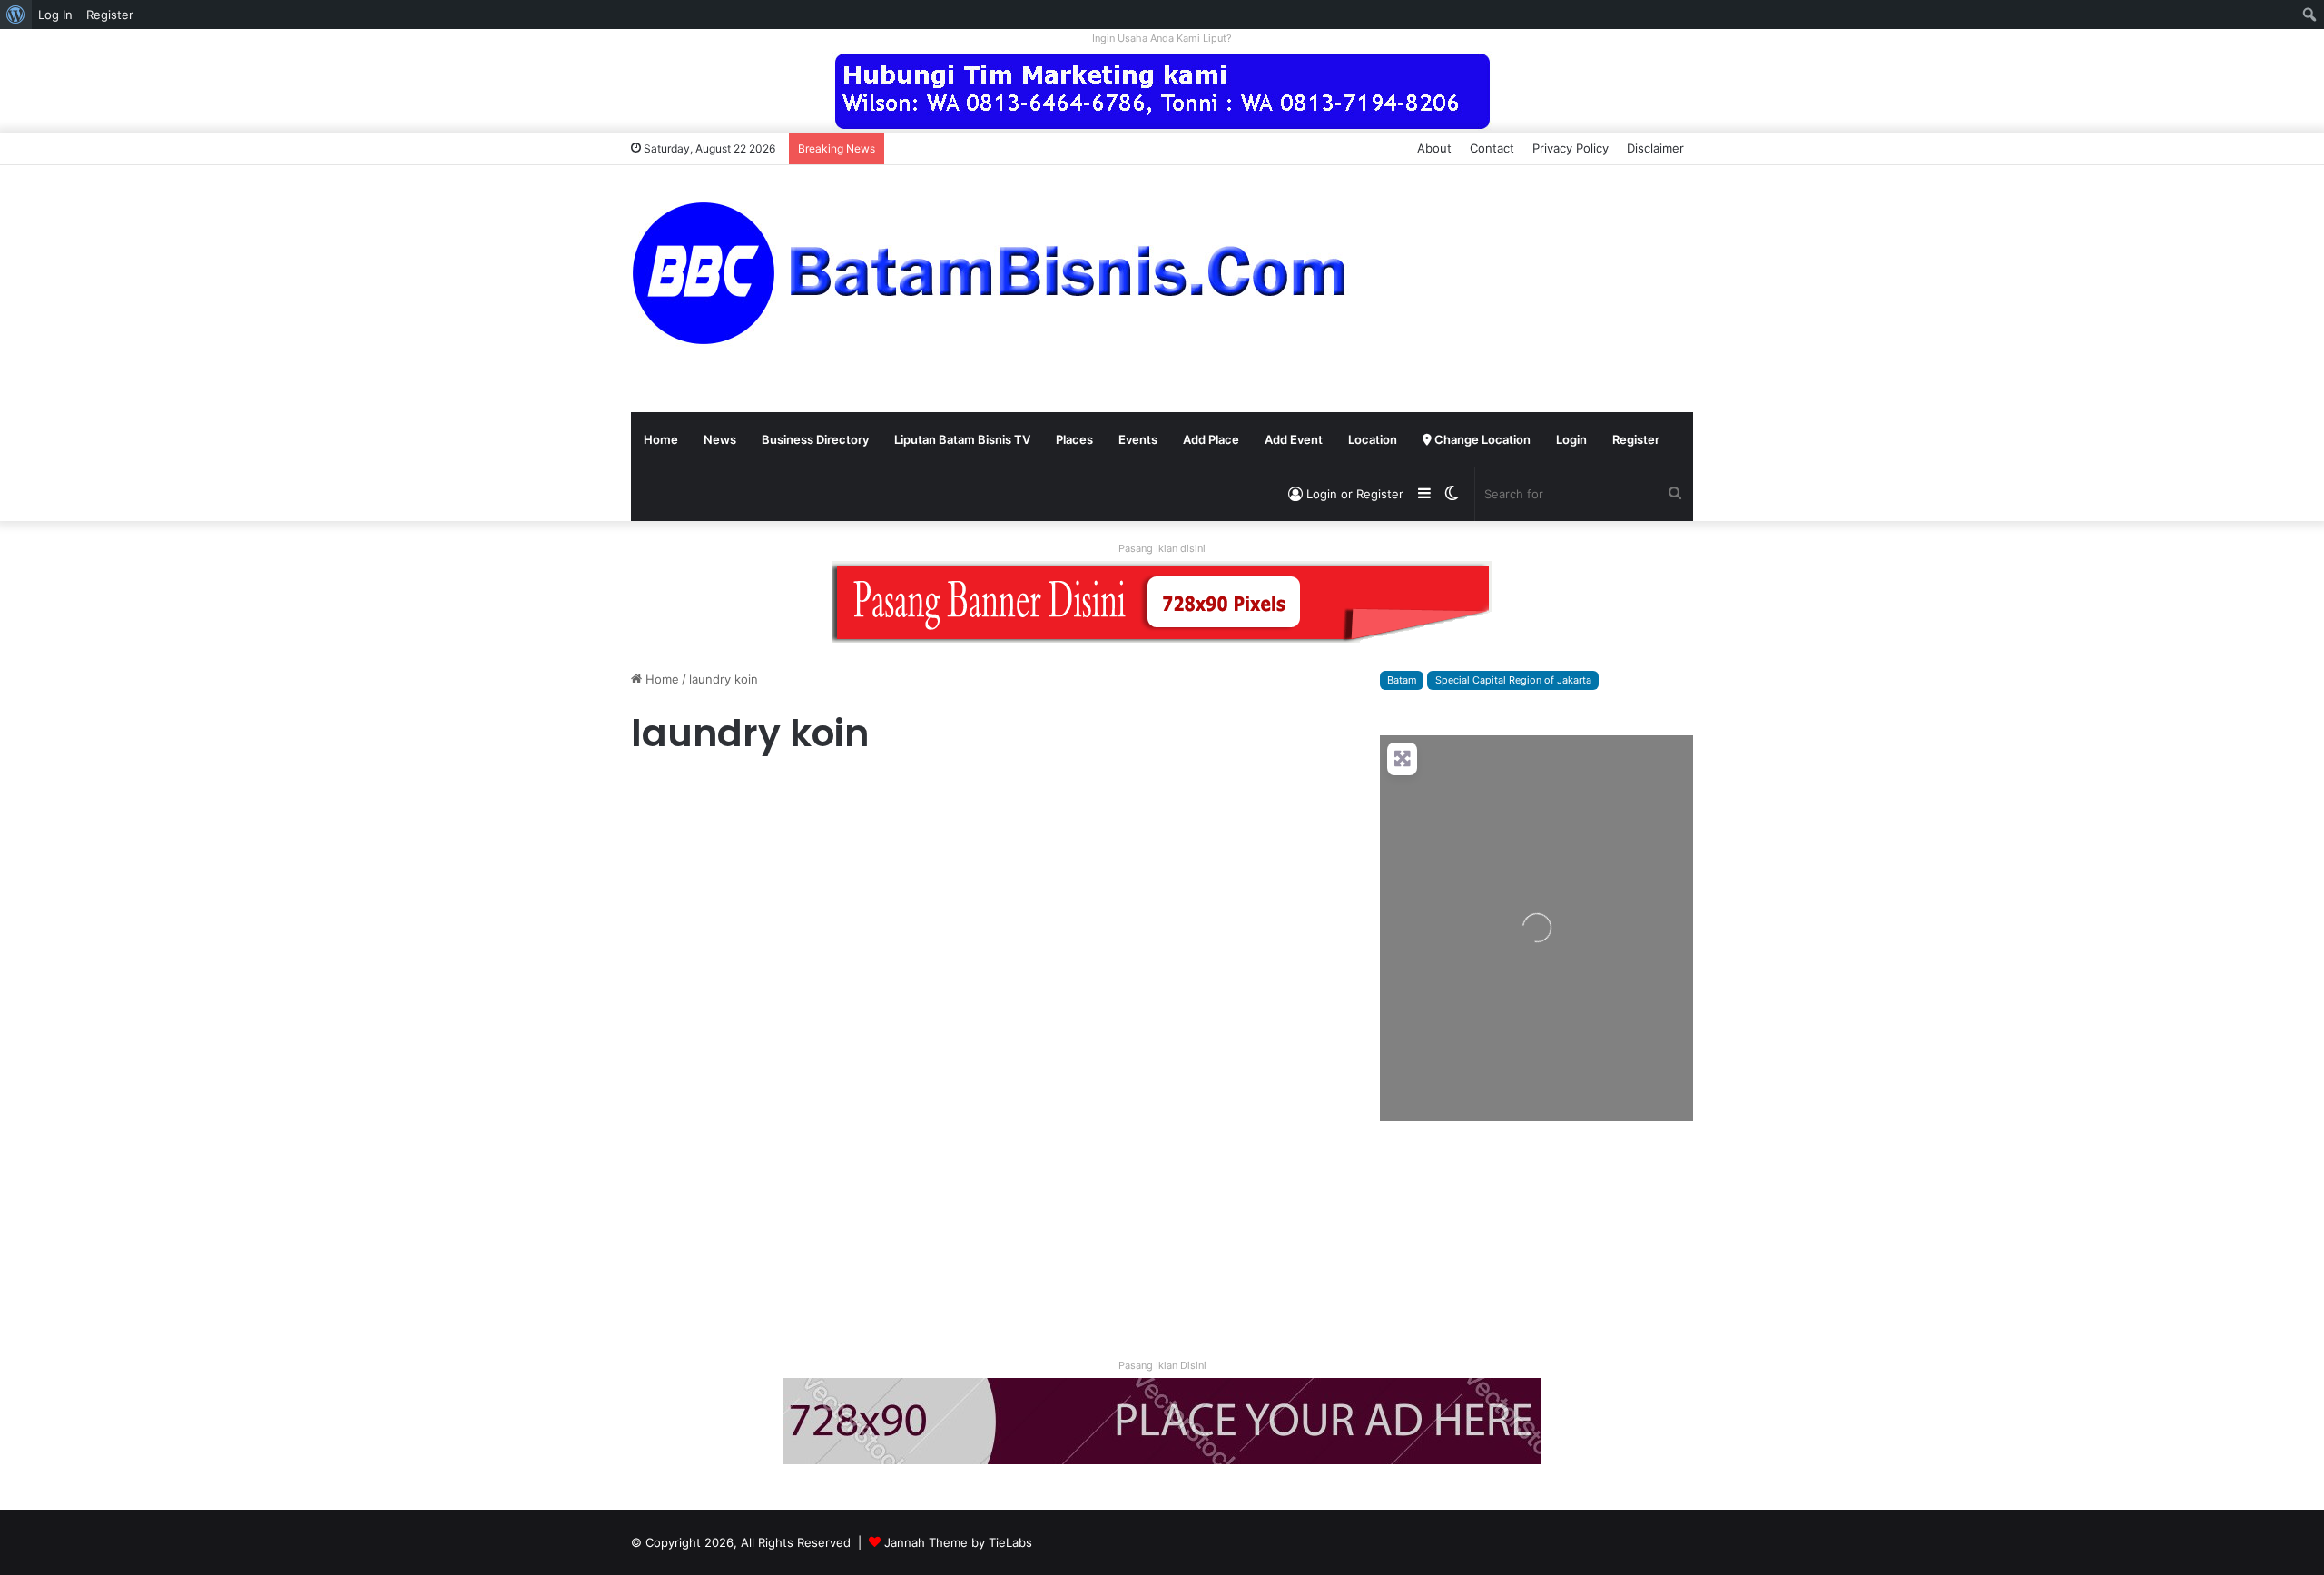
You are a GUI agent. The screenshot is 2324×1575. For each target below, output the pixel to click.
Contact (1492, 148)
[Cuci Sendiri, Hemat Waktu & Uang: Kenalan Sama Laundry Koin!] (801, 1058)
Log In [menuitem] (55, 15)
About (1434, 148)
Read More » (680, 1275)
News (720, 439)
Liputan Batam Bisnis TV (962, 439)
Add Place (1211, 439)
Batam (1402, 680)
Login (1571, 439)
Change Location (1481, 439)
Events (1138, 439)
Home (661, 439)
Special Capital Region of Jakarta (1513, 680)
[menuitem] (16, 15)
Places (1074, 439)
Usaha (656, 796)
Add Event (1294, 439)
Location (1373, 439)
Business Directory (815, 439)
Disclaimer (1655, 148)
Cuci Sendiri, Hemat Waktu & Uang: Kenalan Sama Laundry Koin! (798, 858)
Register (1636, 439)
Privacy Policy (1571, 148)
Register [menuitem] (110, 15)
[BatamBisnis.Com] (994, 274)
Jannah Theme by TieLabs (958, 1542)
